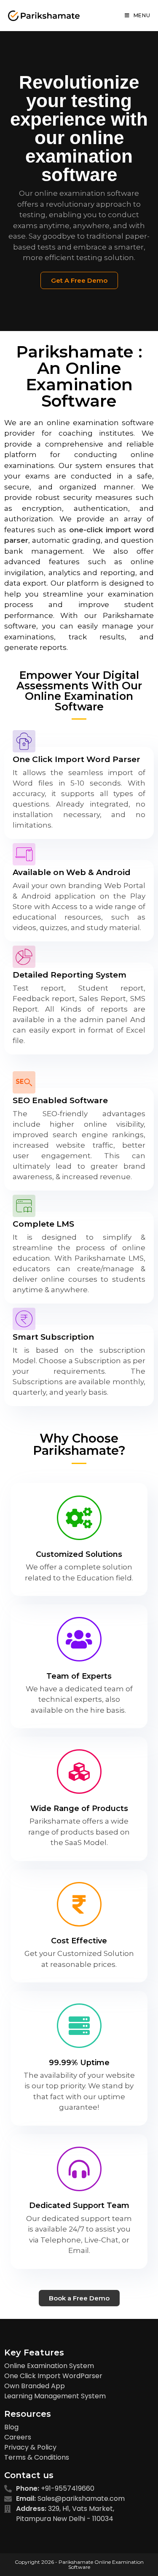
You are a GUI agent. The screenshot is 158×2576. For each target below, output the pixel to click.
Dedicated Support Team (79, 2205)
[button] (79, 280)
